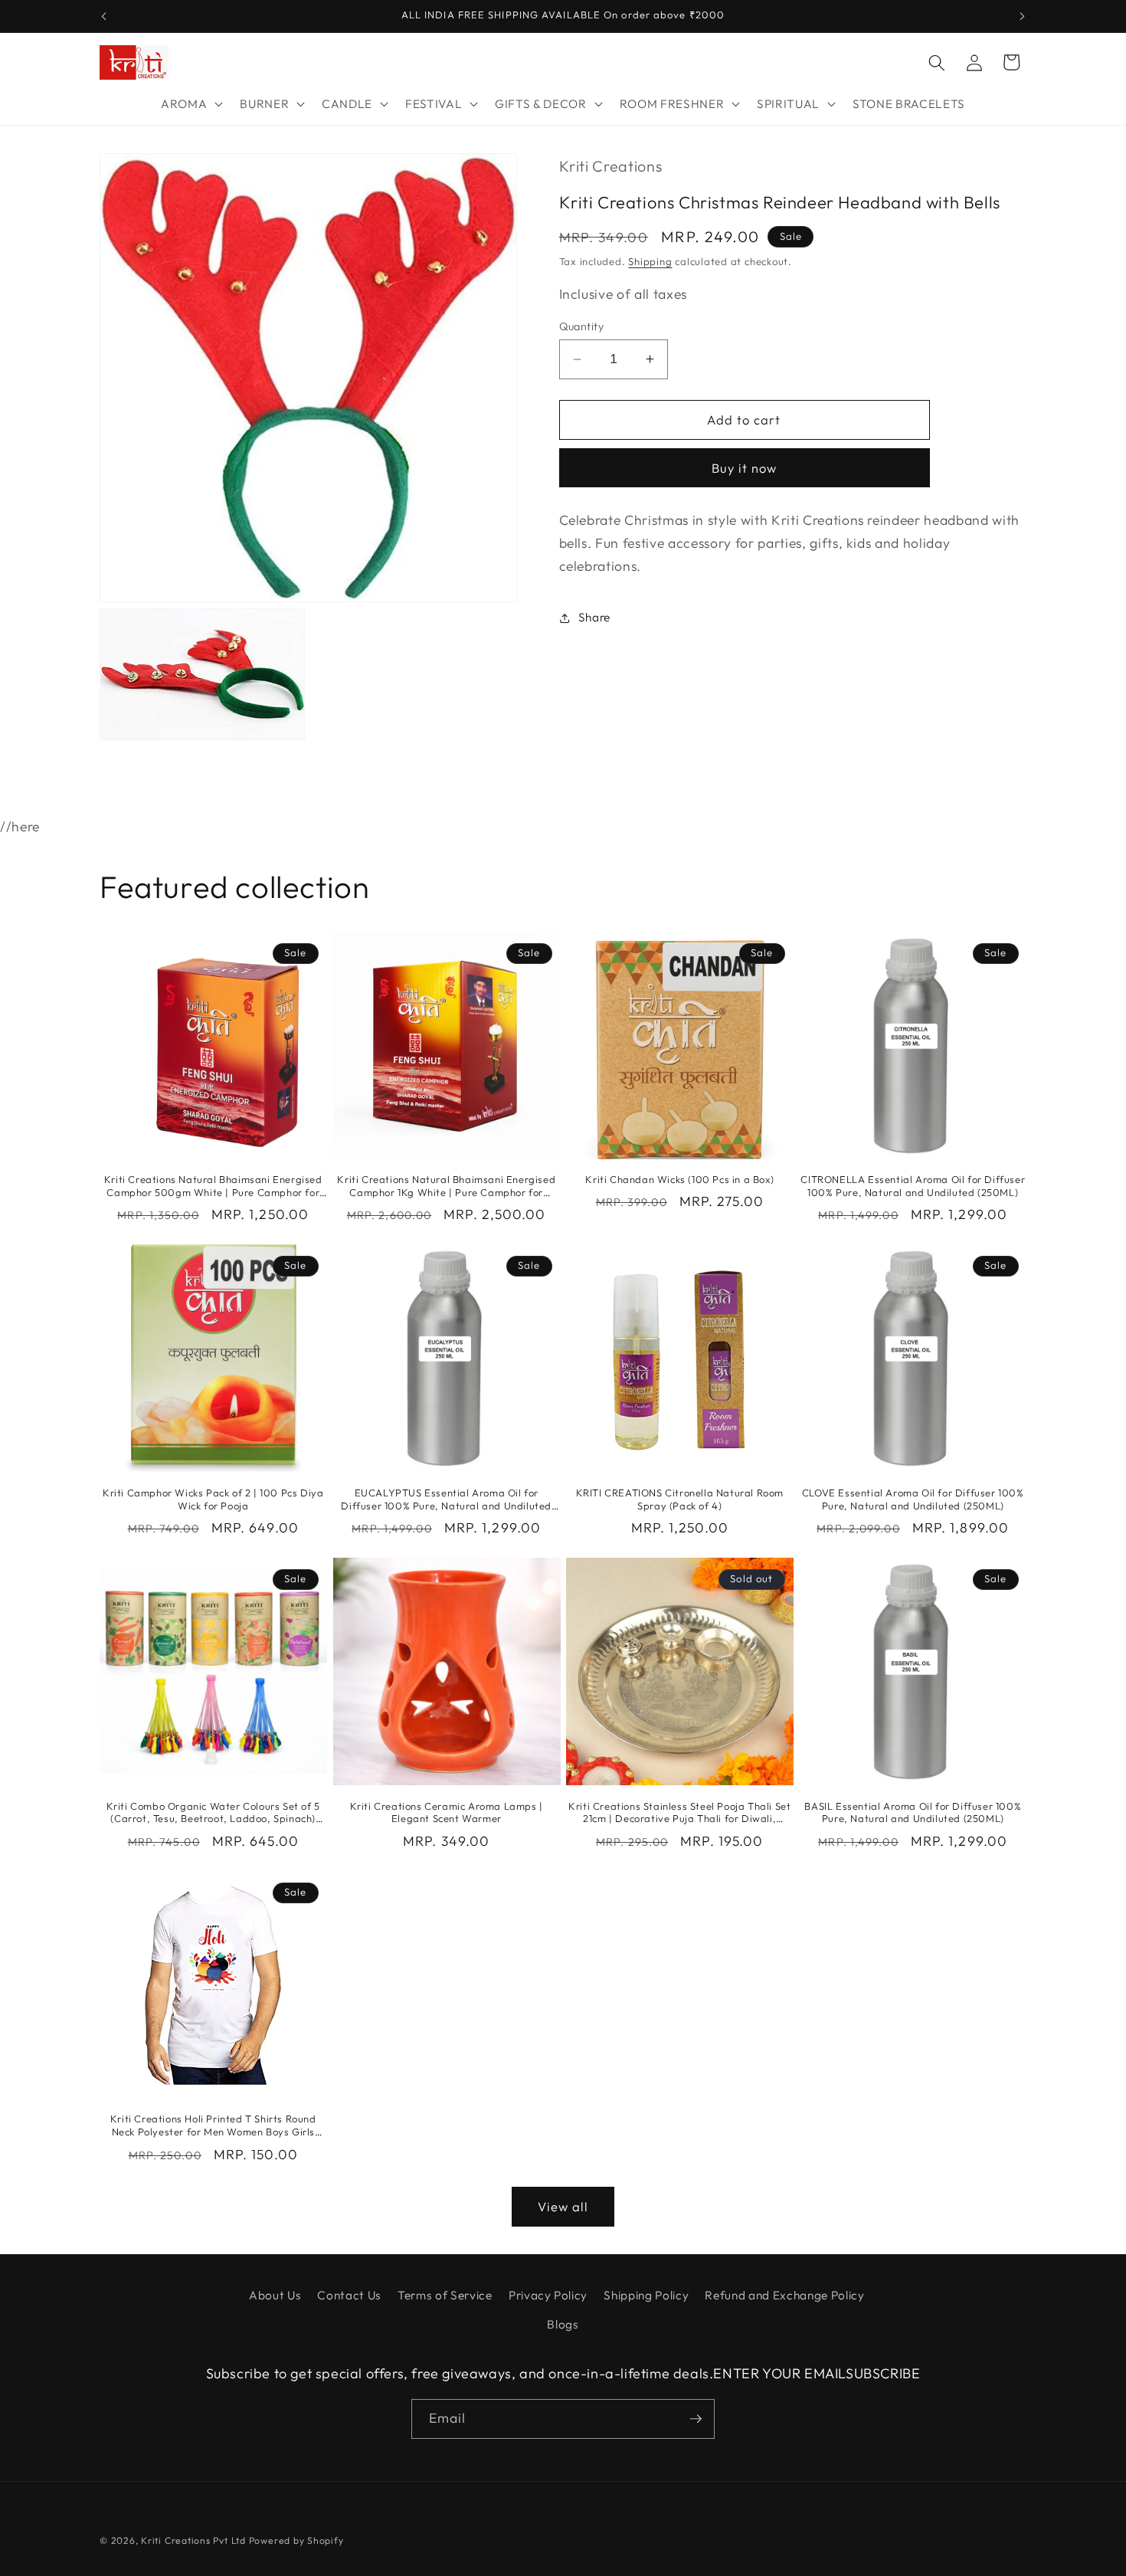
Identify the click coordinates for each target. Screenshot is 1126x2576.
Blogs (563, 2324)
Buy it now (745, 468)
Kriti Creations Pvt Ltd (193, 2540)
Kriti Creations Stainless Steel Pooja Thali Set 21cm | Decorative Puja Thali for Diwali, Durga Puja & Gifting (679, 1813)
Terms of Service (445, 2295)
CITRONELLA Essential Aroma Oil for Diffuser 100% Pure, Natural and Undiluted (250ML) (913, 1186)
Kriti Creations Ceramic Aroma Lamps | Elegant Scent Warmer (447, 1812)
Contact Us (349, 2295)
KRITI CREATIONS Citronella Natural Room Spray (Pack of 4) (680, 1499)
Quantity (582, 326)
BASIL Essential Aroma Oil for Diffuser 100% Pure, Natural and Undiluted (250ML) (913, 1812)
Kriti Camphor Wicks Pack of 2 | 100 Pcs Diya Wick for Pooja (213, 1499)
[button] (190, 104)
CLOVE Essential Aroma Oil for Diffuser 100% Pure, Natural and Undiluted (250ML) (913, 1499)
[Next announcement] (1023, 16)
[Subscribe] (696, 2419)
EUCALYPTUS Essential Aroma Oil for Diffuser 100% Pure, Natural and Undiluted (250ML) (446, 1499)
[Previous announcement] (104, 16)
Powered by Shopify (296, 2540)
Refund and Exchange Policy (784, 2295)
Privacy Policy (548, 2295)
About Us (275, 2295)
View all (563, 2206)
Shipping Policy (646, 2295)
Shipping (650, 261)
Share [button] (594, 617)
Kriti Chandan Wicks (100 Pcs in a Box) (679, 1179)
